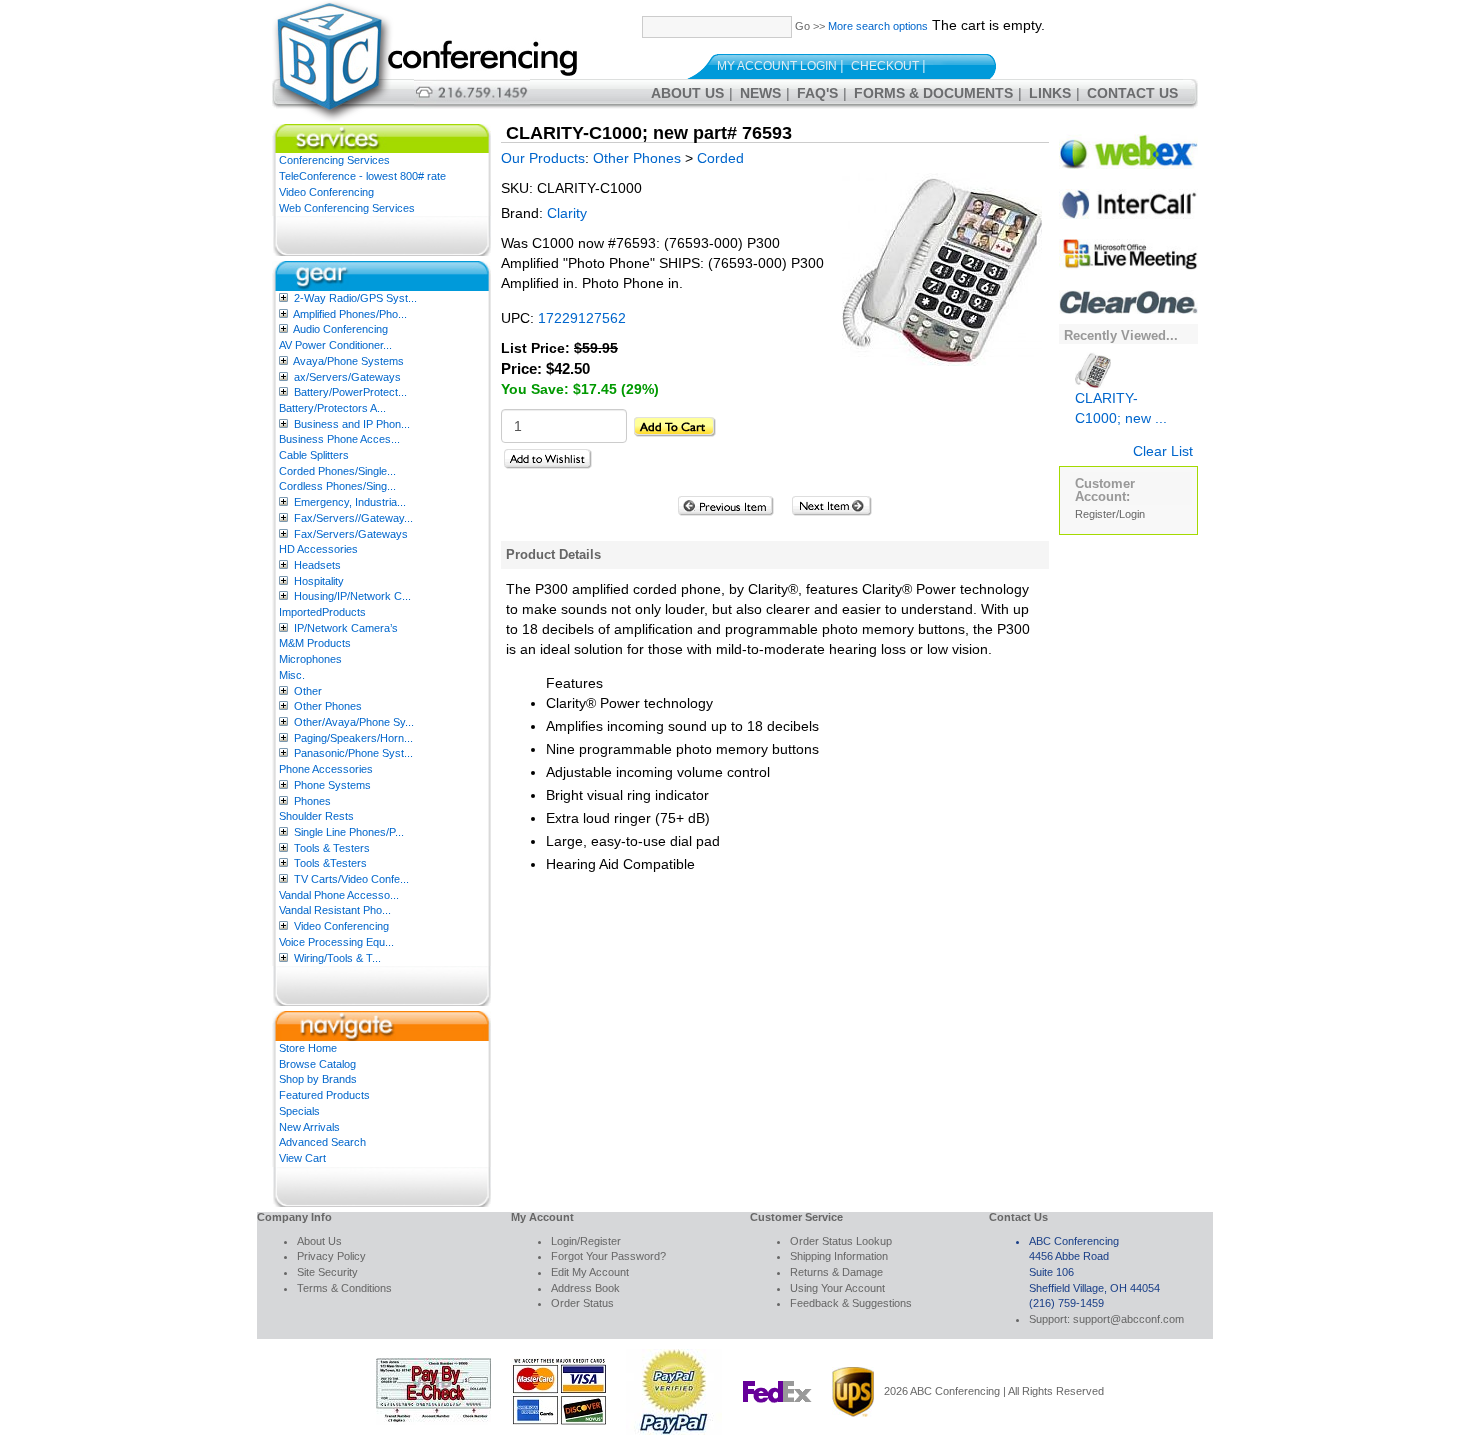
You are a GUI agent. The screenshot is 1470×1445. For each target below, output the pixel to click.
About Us (687, 93)
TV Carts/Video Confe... (351, 879)
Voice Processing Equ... (336, 942)
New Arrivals (309, 1127)
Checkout (885, 66)
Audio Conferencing (340, 329)
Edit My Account (590, 1272)
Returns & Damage (836, 1272)
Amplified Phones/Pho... (350, 314)
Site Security (327, 1272)
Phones (312, 801)
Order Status (582, 1303)
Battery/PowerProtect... (350, 392)
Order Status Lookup (841, 1241)
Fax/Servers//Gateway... (353, 518)
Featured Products (324, 1095)
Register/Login (1110, 514)
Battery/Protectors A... (332, 408)
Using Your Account (837, 1288)
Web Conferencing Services (347, 208)
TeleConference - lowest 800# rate (362, 176)
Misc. (292, 675)
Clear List (1163, 451)
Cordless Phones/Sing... (337, 486)
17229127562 (582, 318)
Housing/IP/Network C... (352, 596)
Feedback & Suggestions (851, 1303)
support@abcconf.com (1128, 1319)
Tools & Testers (332, 848)
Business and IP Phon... (352, 424)
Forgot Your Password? (608, 1256)
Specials (299, 1111)
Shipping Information (839, 1256)
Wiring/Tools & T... (337, 958)
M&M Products (315, 643)
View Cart (302, 1158)
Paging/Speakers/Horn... (353, 738)
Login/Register (586, 1241)
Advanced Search (322, 1142)
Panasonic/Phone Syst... (353, 753)
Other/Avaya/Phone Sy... (354, 722)
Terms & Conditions (344, 1288)
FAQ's (817, 93)
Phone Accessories (326, 769)
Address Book (585, 1288)
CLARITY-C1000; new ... (1121, 408)
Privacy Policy (331, 1256)
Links (1050, 93)
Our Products (543, 158)
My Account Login (777, 66)
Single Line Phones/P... (349, 832)
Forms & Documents (933, 93)
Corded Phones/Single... (337, 471)
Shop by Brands (318, 1079)
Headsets (317, 565)
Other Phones (328, 706)
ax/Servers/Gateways (347, 377)
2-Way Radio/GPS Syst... (355, 298)
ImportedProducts (322, 612)
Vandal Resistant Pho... (335, 910)
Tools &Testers (330, 863)
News (760, 93)
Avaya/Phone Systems (348, 361)
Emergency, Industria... (350, 502)
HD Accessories (318, 549)
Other (308, 691)
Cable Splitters (314, 455)
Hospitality (319, 581)
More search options (878, 26)
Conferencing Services (334, 160)
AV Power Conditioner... (335, 345)
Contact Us (1132, 93)
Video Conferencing (326, 192)
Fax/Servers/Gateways (351, 534)
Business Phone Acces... (339, 439)
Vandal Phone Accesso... (339, 895)
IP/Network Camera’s (346, 628)
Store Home (308, 1048)
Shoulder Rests (316, 816)
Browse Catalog (317, 1064)
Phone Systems (332, 785)
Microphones (310, 659)
